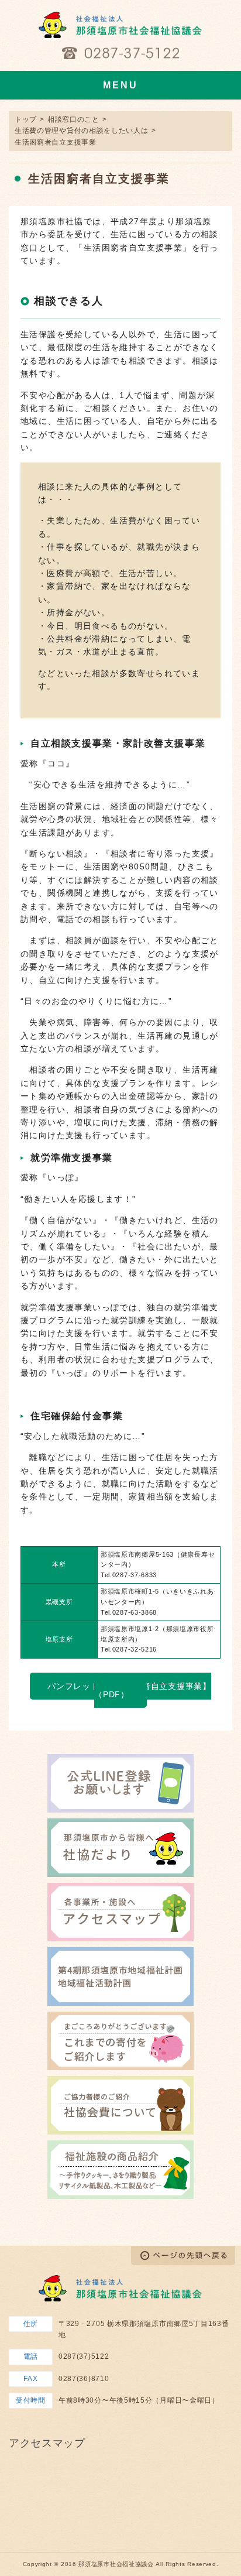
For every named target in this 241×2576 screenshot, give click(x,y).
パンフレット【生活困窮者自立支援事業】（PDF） (129, 1690)
